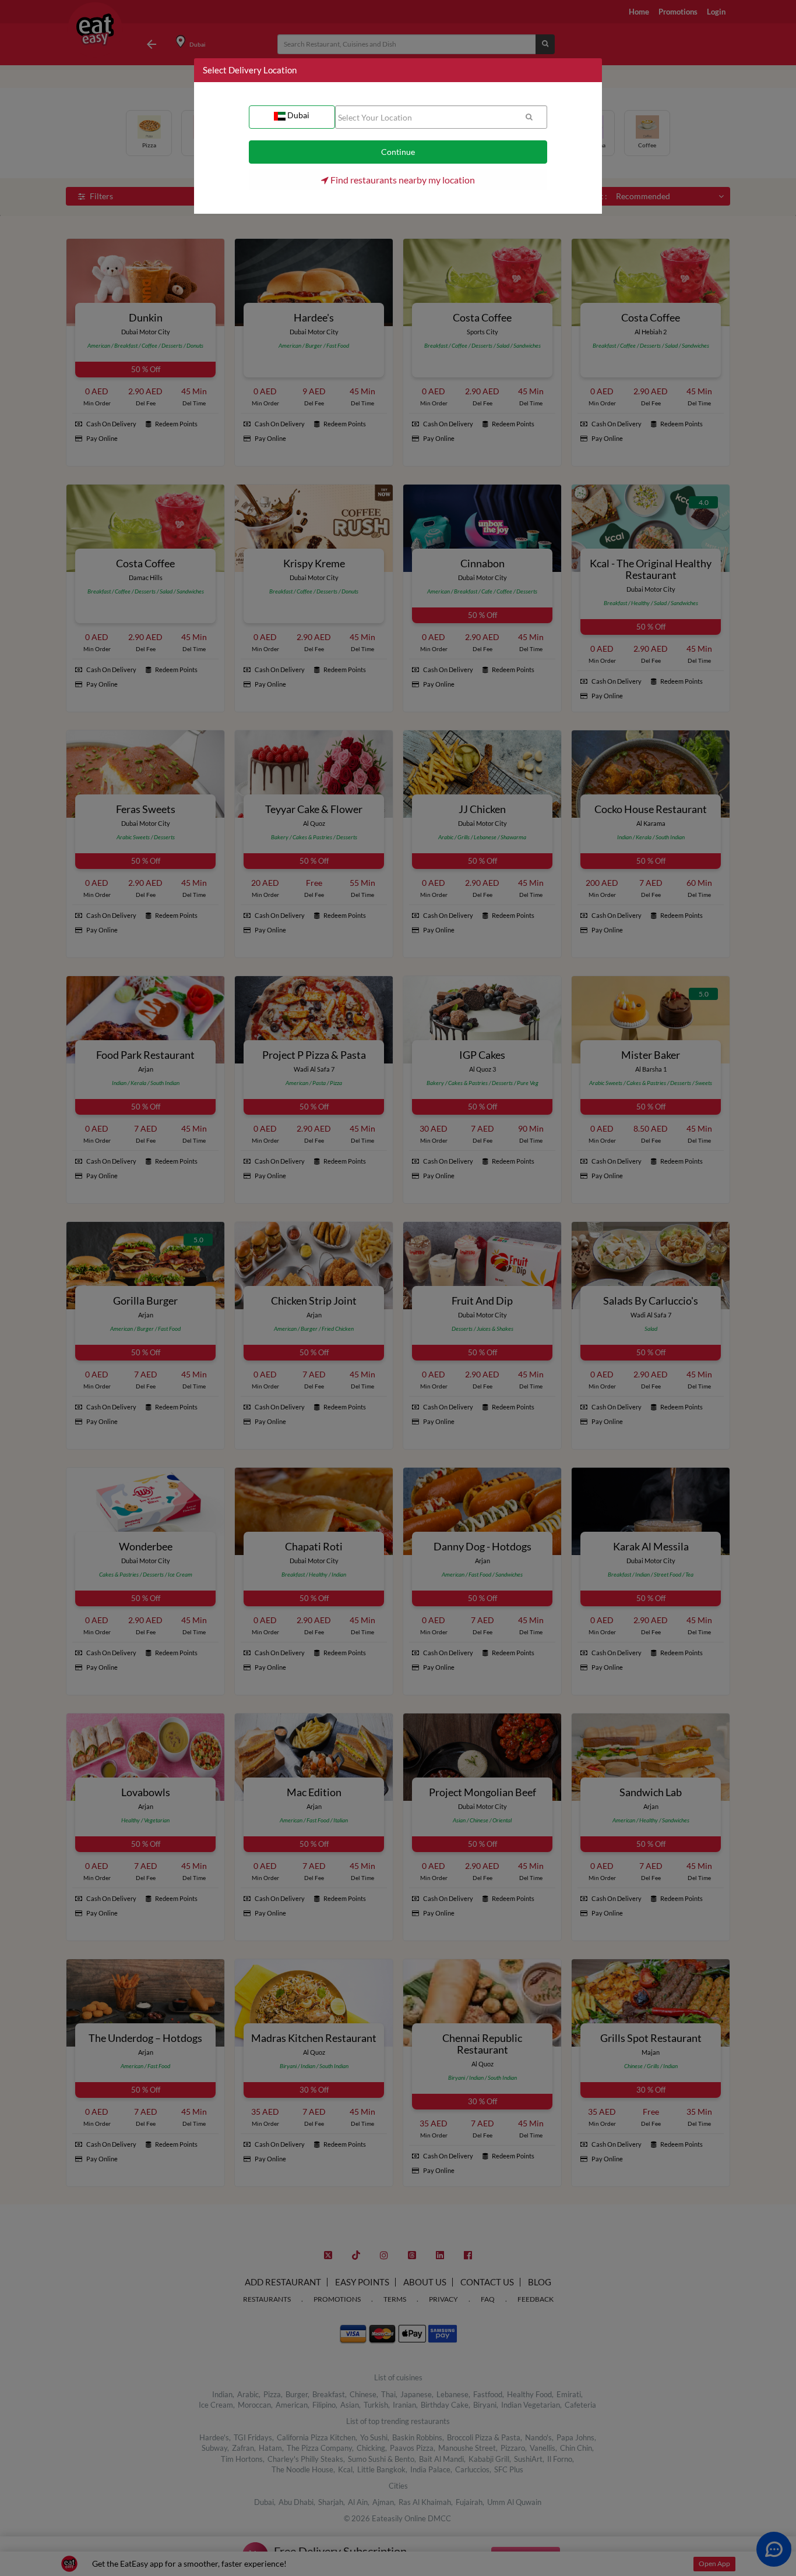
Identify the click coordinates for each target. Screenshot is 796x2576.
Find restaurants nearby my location (402, 180)
